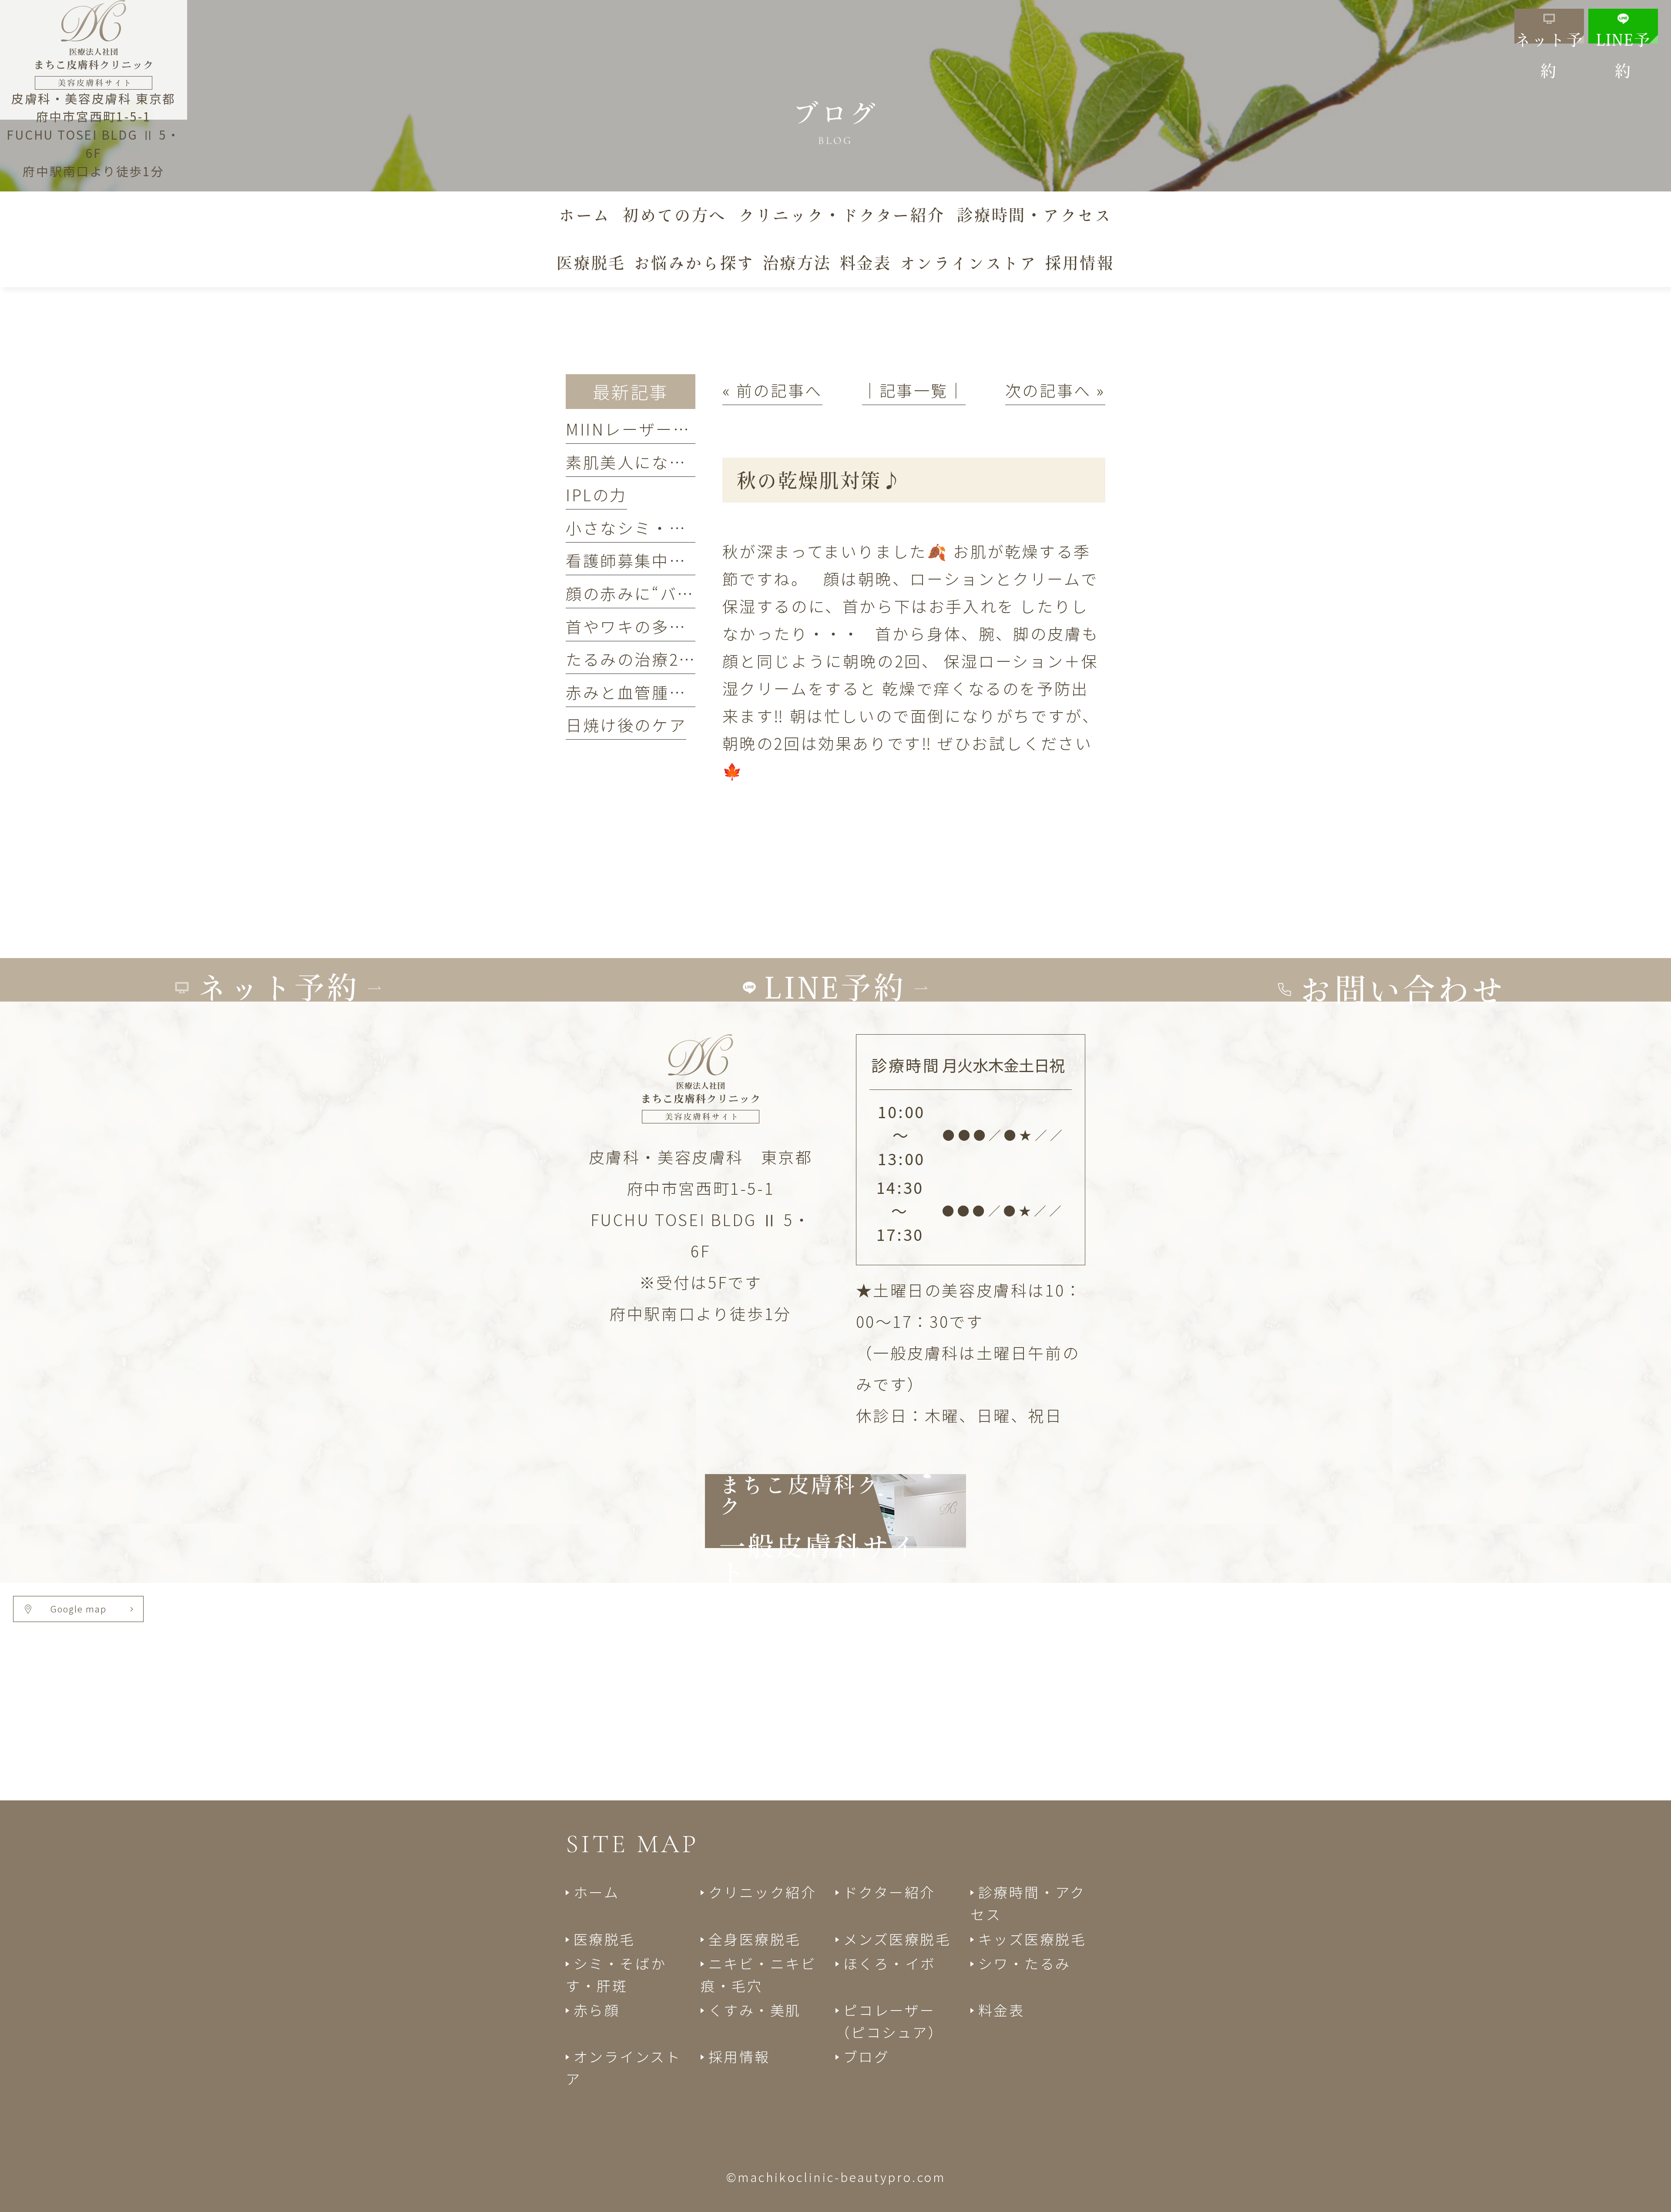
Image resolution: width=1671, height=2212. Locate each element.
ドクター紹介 (889, 1892)
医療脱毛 (604, 1939)
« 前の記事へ (772, 390)
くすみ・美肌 (755, 2010)
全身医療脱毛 (755, 1939)
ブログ (866, 2056)
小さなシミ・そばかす (652, 527)
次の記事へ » (1055, 390)
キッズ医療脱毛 (1032, 1939)
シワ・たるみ (1025, 1963)
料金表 (1001, 2010)
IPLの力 (596, 494)
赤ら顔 (597, 2010)
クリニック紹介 (763, 1892)
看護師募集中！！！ (643, 560)
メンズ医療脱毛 (897, 1939)
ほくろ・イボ (890, 1963)
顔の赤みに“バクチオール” (669, 593)
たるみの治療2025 (637, 659)
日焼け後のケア (626, 724)
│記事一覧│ (914, 390)
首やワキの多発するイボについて (695, 626)
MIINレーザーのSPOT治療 (668, 429)
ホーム (596, 1892)
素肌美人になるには (643, 462)
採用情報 (739, 2056)
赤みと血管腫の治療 (643, 692)
